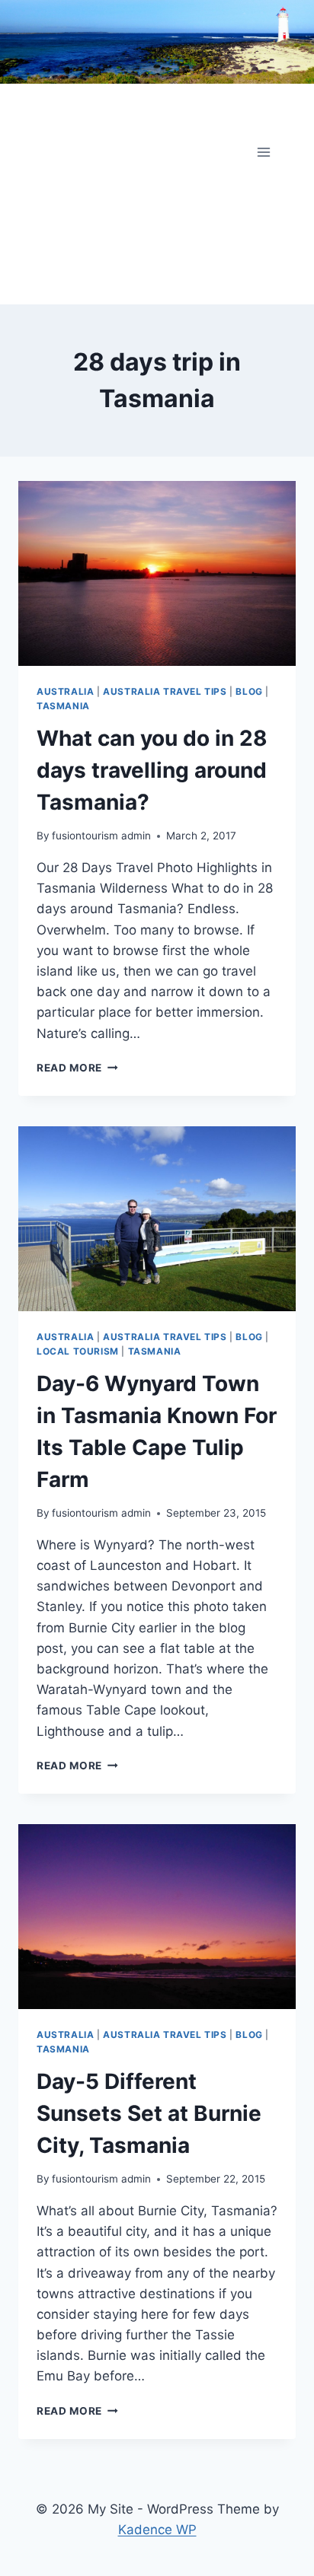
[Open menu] (263, 152)
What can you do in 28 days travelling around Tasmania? (152, 770)
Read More (77, 1068)
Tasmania (63, 706)
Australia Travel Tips (165, 691)
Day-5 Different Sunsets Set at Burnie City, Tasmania (149, 2113)
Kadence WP (157, 2530)
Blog (249, 691)
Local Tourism (78, 1351)
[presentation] (157, 573)
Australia (65, 691)
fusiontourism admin (101, 836)
